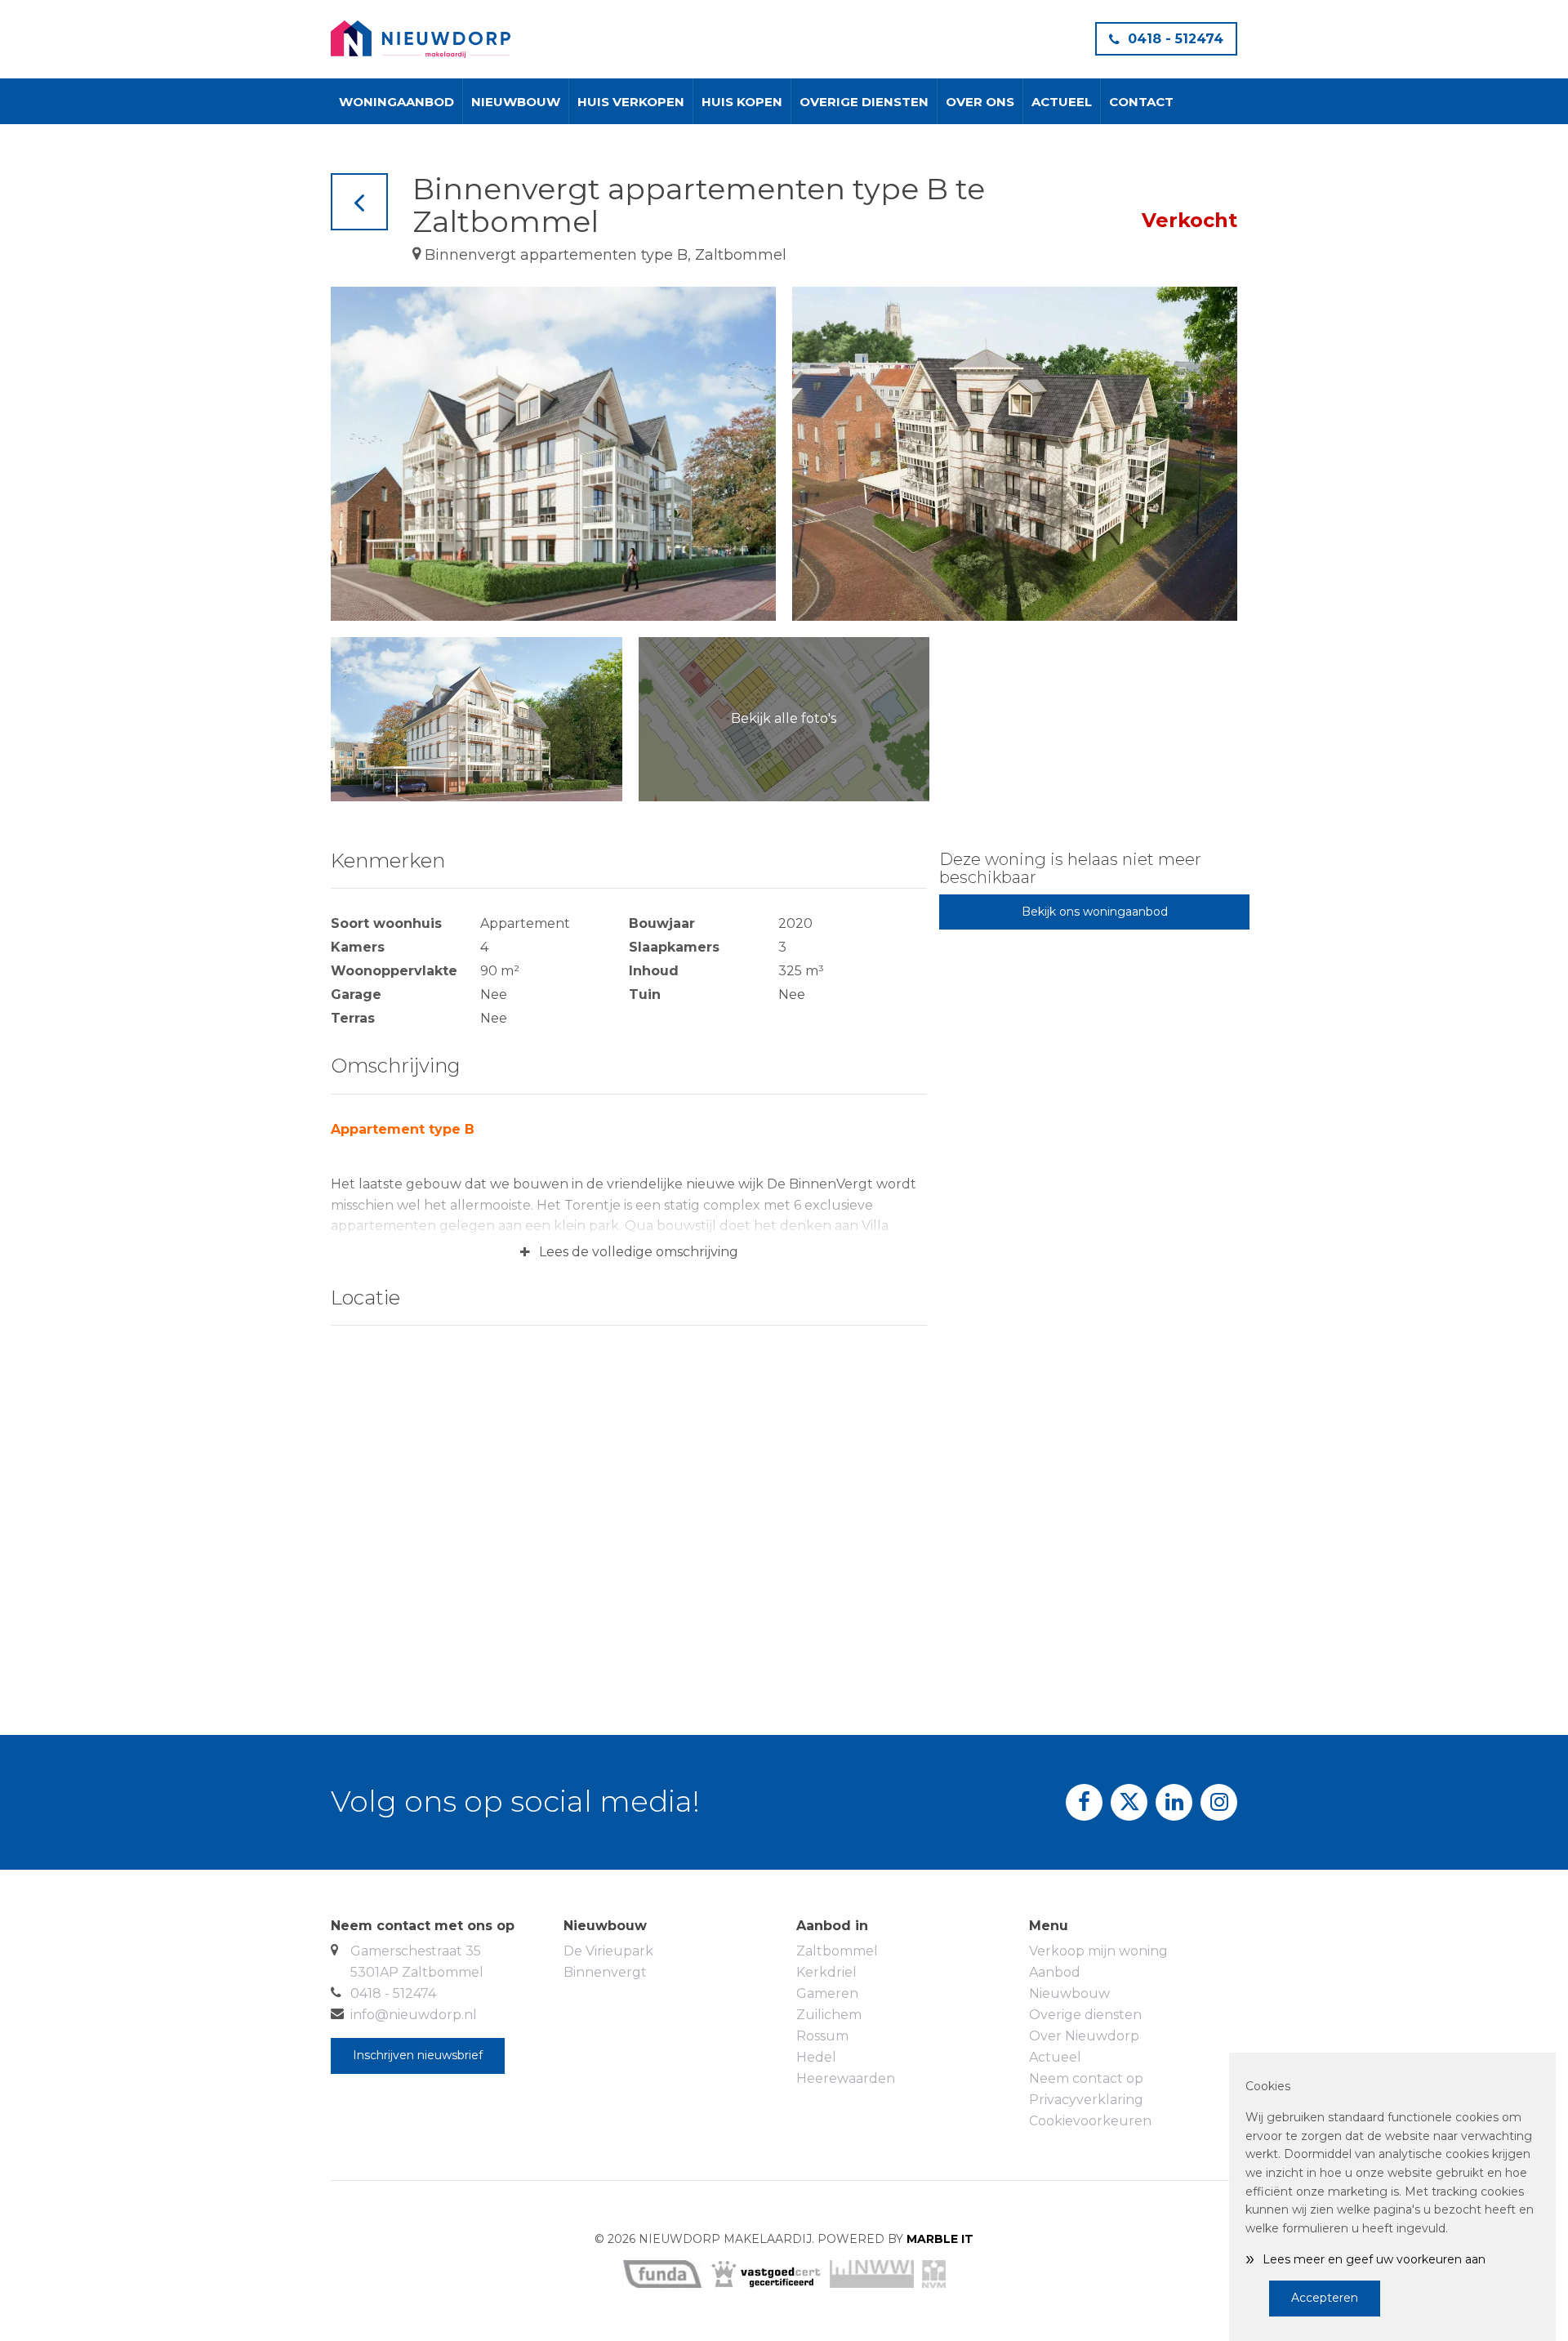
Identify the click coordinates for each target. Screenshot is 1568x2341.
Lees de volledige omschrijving (629, 1252)
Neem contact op (1086, 2078)
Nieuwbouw (516, 102)
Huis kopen (742, 102)
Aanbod (1055, 1972)
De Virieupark (608, 1951)
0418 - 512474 (1176, 39)
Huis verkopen (631, 102)
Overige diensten (864, 102)
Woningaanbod (396, 102)
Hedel (816, 2057)
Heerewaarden (846, 2078)
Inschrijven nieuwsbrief (418, 2055)
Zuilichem (829, 2015)
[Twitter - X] (1129, 1802)
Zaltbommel (837, 1951)
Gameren (827, 1993)
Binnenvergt (605, 1972)
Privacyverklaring (1086, 2100)
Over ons (980, 102)
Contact (1141, 102)
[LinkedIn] (1174, 1802)
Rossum (822, 2036)
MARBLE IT (940, 2239)
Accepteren (1325, 2298)
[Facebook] (1084, 1802)
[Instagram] (1219, 1802)
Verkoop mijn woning (1098, 1951)
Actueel (1062, 102)
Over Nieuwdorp (1084, 2036)
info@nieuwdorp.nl (414, 2015)
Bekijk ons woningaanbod (1095, 912)
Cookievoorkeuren (1090, 2121)
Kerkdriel (826, 1972)
